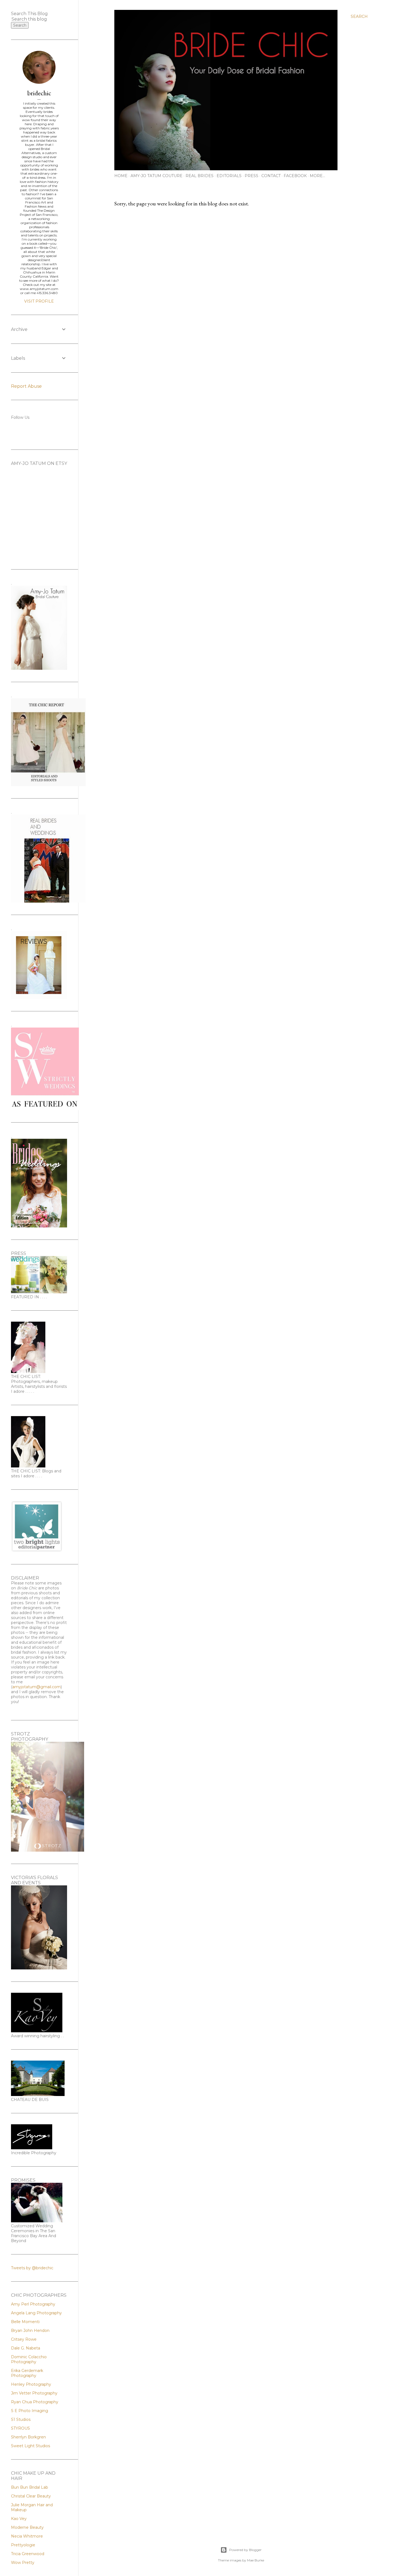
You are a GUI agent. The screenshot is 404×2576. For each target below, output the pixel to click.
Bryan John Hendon (30, 2331)
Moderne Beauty (27, 2527)
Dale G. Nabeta (26, 2348)
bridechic (39, 93)
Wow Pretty (23, 2563)
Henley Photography (31, 2384)
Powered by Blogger (245, 2550)
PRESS (251, 176)
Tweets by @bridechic (32, 2268)
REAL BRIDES (200, 176)
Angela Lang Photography (36, 2313)
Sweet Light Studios (31, 2446)
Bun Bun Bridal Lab (30, 2487)
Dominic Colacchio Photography (29, 2359)
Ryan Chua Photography (35, 2402)
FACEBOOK (295, 176)
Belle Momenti (25, 2322)
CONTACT (271, 176)
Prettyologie (23, 2545)
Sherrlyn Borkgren (28, 2437)
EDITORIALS (229, 176)
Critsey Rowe (24, 2339)
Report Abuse (26, 386)
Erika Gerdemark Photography (27, 2373)
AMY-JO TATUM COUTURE (157, 176)
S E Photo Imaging (30, 2411)
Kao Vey (19, 2519)
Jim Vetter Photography (34, 2393)
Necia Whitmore (27, 2536)
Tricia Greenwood (28, 2554)
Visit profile (39, 301)
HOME (121, 176)
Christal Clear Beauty (31, 2496)
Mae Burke (256, 2560)
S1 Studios (21, 2419)
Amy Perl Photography (33, 2304)
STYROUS (20, 2428)
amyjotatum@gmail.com (37, 1687)
